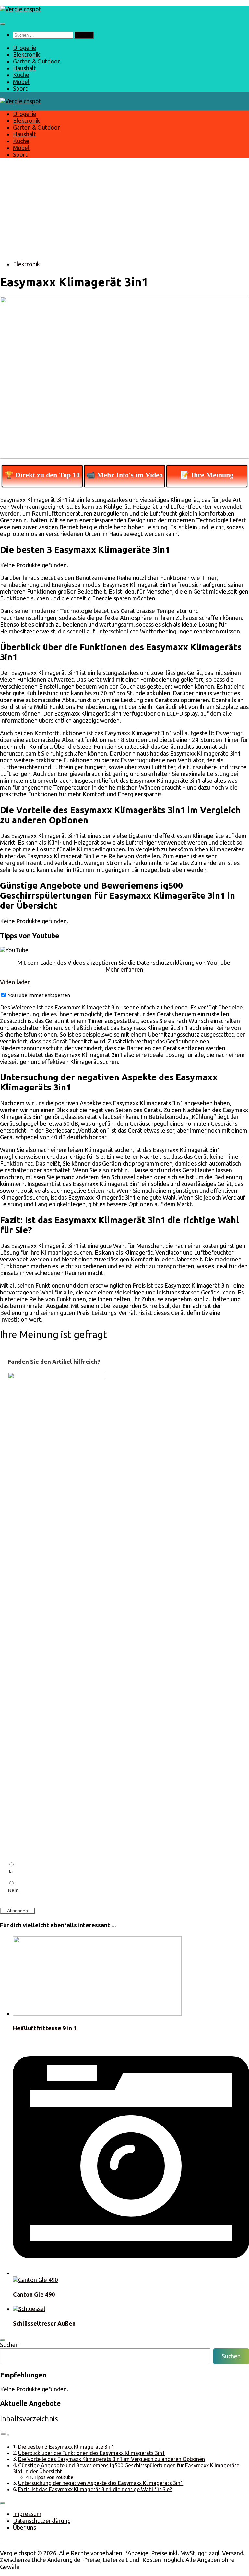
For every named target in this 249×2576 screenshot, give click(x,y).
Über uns (24, 2527)
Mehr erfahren (124, 969)
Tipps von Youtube (54, 2477)
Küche (21, 75)
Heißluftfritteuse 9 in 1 (45, 2028)
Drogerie (25, 48)
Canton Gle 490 (34, 2294)
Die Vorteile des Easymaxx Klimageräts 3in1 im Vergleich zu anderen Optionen (112, 2459)
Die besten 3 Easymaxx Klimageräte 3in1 (66, 2447)
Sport (20, 88)
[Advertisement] (124, 210)
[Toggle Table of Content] (5, 2434)
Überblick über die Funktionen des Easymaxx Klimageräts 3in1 (92, 2453)
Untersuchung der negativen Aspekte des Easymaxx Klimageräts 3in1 (101, 2483)
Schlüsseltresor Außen (44, 2323)
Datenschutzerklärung (42, 2521)
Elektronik (26, 54)
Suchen (9, 2345)
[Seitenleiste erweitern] (3, 2340)
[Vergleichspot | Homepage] (21, 9)
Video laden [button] (15, 982)
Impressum (27, 2514)
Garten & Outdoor (36, 61)
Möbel (21, 82)
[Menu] (3, 24)
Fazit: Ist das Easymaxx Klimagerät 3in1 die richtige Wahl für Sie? (95, 2489)
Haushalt (24, 68)
